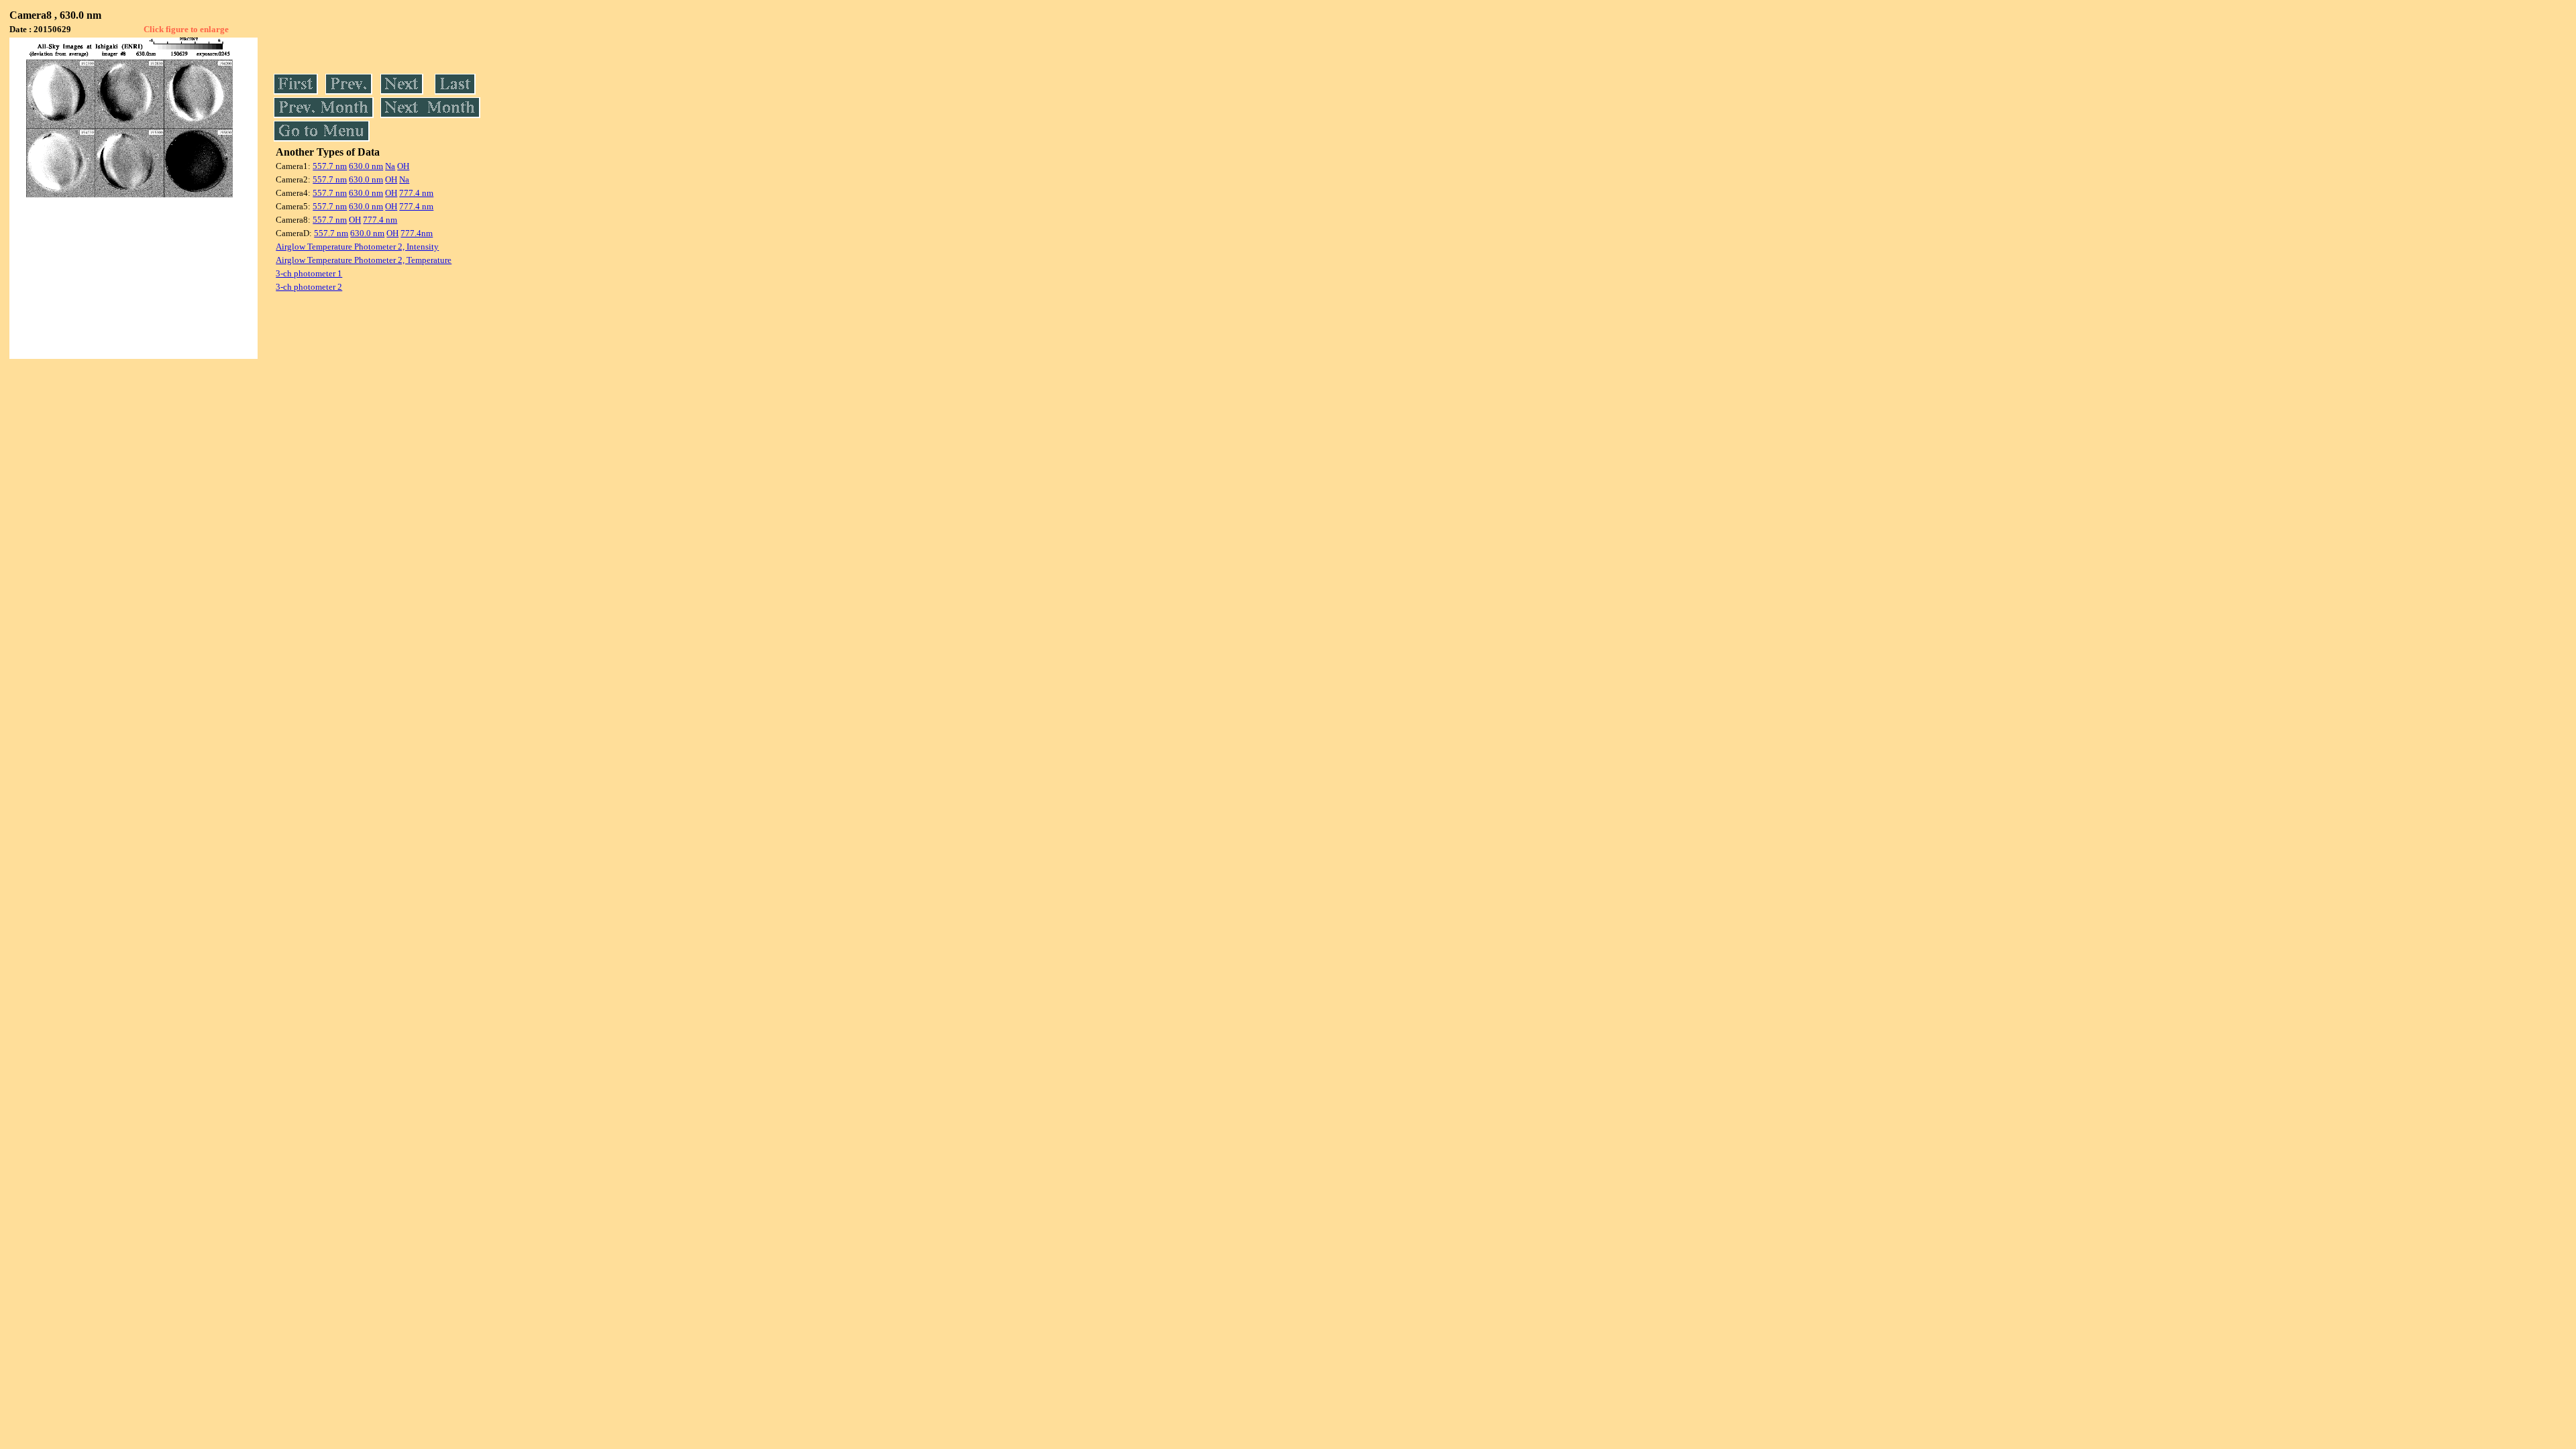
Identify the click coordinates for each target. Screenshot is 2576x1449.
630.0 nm (366, 166)
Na (390, 166)
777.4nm (417, 233)
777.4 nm (416, 193)
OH (403, 166)
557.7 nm (330, 166)
